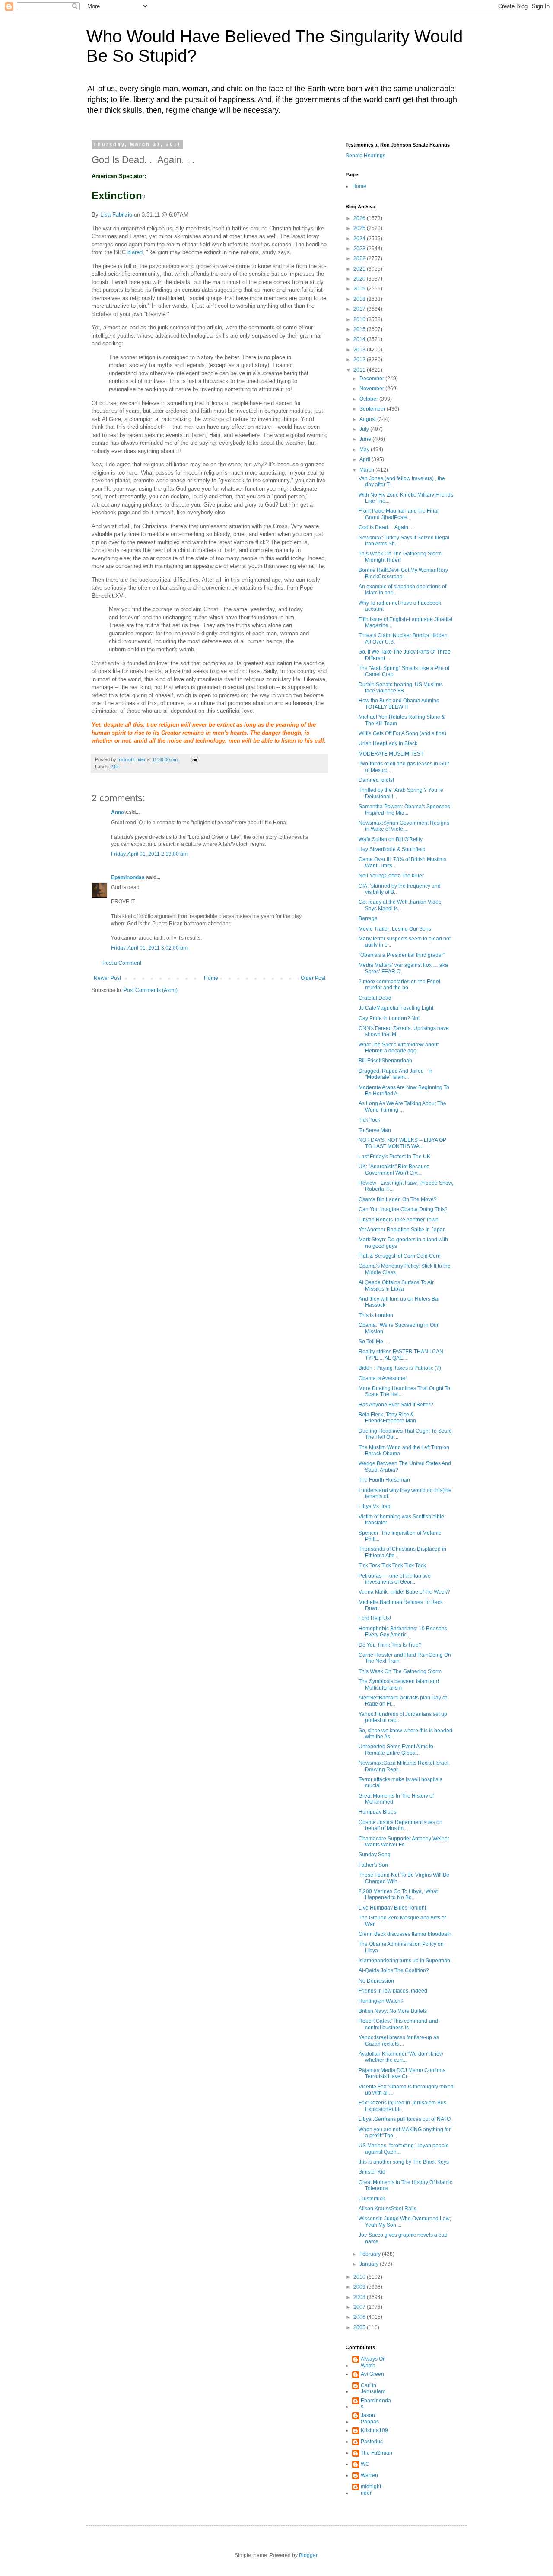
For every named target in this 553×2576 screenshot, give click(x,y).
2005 (360, 2327)
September (373, 409)
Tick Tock (369, 1120)
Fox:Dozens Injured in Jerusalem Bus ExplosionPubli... (402, 2106)
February (371, 2254)
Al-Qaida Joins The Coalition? (394, 1970)
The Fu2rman (377, 2453)
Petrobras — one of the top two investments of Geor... (395, 1579)
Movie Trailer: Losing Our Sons (395, 929)
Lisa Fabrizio (116, 215)
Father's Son (373, 1865)
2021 (360, 269)
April (365, 459)
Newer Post (107, 978)
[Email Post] (194, 759)
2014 (360, 339)
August (368, 419)
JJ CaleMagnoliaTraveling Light (396, 1008)
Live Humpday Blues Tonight (392, 1908)
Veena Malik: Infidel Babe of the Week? (404, 1592)
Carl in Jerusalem (373, 2388)
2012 (360, 360)
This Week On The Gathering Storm (400, 1671)
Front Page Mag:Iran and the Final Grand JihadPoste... (399, 514)
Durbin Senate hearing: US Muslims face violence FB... (401, 688)
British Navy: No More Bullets (393, 2011)
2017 (360, 309)
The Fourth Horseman (384, 1480)
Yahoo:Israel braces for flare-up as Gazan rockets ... (399, 2040)
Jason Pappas (370, 2418)
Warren (369, 2475)
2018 (360, 299)
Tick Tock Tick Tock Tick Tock (392, 1565)
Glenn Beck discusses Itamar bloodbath (405, 1934)
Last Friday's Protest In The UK (394, 1157)
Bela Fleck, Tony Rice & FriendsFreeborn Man (387, 1418)
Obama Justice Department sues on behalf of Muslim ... (400, 1825)
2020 (360, 279)
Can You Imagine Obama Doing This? (403, 1209)
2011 (360, 370)
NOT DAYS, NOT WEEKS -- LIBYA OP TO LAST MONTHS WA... (402, 1143)
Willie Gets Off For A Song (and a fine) (402, 733)
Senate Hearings (365, 156)
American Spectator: (119, 176)
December (372, 379)
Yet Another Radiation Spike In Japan (402, 1230)
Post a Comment (122, 963)
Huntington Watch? (381, 2001)
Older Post (313, 978)
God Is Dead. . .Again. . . (387, 527)
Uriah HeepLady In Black (388, 743)
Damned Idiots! (376, 780)
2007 (360, 2307)
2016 (360, 319)
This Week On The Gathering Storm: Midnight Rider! (401, 557)
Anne (118, 813)
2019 (360, 289)
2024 (360, 239)
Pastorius (372, 2442)
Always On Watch (373, 2362)
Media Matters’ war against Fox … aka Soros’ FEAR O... (403, 968)
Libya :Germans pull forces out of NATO (405, 2119)
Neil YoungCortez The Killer (391, 876)
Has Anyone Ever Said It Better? (396, 1405)
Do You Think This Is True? (390, 1645)
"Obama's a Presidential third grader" (402, 955)
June (366, 439)
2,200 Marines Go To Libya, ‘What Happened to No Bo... (398, 1894)
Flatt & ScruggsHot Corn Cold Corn (400, 1256)
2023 (360, 249)
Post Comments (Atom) (151, 990)
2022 (360, 258)
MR (115, 767)
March (367, 470)
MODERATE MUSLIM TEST (391, 754)
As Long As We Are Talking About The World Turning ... (402, 1106)
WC (365, 2464)
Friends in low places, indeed (393, 1991)
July (365, 429)
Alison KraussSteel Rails (388, 2209)
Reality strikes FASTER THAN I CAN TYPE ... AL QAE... (401, 1355)
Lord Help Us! (375, 1618)
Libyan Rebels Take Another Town (399, 1220)
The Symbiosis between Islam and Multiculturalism (399, 1684)
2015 (360, 329)
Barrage (368, 918)
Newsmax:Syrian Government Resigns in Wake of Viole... (404, 826)
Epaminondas (128, 877)
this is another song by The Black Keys (404, 2162)
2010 (360, 2277)
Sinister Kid (372, 2172)
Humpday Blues (377, 1812)
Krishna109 (374, 2430)
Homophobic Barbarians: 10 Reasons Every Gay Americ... (403, 1632)
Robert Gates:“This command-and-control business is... (399, 2024)
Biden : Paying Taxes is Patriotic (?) (400, 1368)
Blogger (308, 2555)
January (370, 2264)
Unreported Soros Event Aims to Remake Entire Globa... (396, 1750)
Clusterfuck (372, 2199)
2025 (360, 228)
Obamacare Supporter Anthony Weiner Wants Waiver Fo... (404, 1842)
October (369, 399)
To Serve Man (375, 1130)
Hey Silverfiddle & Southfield (392, 849)
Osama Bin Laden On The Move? (398, 1199)
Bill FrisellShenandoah (385, 1061)
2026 (360, 218)
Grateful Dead (375, 998)
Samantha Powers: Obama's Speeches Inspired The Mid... (404, 810)
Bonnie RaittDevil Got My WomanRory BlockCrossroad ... (403, 573)
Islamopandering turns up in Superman (404, 1961)
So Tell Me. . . (374, 1342)
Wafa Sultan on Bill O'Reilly (391, 839)
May (365, 450)
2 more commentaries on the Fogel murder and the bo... (399, 985)
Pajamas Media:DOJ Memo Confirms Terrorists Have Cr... (402, 2073)
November (372, 389)
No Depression (376, 1981)
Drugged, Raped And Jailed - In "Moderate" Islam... (396, 1074)
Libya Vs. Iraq (375, 1506)
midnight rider (371, 2490)
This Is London (376, 1315)
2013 (360, 350)
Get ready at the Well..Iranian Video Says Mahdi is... (400, 905)
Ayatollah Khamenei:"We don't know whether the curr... (401, 2057)
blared (135, 252)
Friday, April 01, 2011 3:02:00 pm (149, 948)
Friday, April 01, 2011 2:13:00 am (149, 854)
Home (211, 978)
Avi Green (372, 2374)
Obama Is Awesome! (383, 1378)
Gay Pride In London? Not (389, 1018)
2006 (360, 2317)
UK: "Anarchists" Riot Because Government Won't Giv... (394, 1170)
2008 (360, 2297)
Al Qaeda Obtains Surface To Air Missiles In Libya (396, 1285)
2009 (360, 2287)
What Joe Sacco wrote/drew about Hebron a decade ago (399, 1048)
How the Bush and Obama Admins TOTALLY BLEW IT (399, 704)
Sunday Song (375, 1855)
